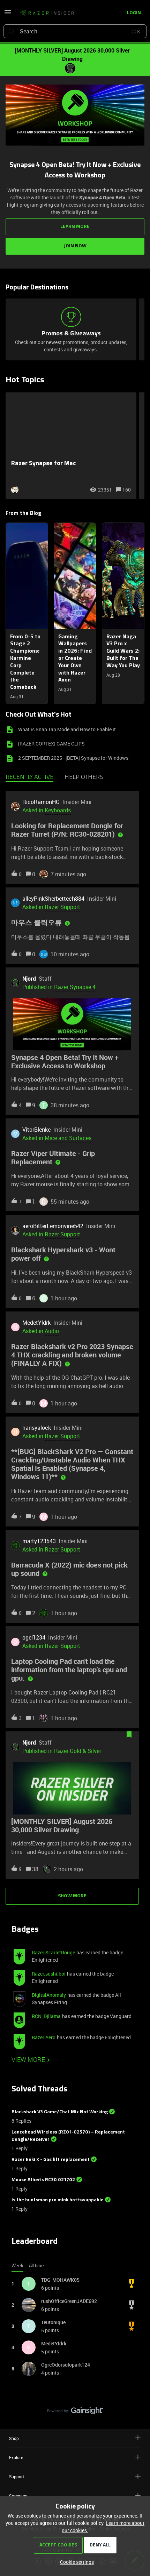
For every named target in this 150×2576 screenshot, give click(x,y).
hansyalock (37, 1428)
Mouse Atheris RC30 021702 (43, 2180)
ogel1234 (34, 1637)
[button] (75, 2562)
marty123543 (39, 1541)
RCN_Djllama (46, 2016)
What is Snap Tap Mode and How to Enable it (67, 729)
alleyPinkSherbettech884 (53, 899)
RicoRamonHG (41, 802)
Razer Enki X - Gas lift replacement (51, 2160)
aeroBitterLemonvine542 (53, 1226)
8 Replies (21, 2121)
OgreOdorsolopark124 (66, 2365)
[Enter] (12, 31)
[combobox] (75, 31)
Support (17, 2477)
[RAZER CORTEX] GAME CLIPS (51, 744)
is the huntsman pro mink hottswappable (58, 2200)
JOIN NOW (75, 246)
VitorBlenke (36, 1130)
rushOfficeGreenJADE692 (69, 2301)
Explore (16, 2457)
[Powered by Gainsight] (75, 2412)
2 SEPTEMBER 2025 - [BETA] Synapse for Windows (73, 758)
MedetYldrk (36, 1323)
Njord (29, 979)
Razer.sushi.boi (49, 1974)
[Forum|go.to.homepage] (47, 13)
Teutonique (53, 2322)
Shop (14, 2438)
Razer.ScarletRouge (53, 1952)
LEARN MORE (75, 227)
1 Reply (20, 2148)
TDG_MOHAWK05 (60, 2280)
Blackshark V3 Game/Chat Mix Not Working (60, 2112)
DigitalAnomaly (49, 1995)
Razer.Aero (44, 2037)
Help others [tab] (84, 777)
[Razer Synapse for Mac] (71, 446)
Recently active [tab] (29, 777)
